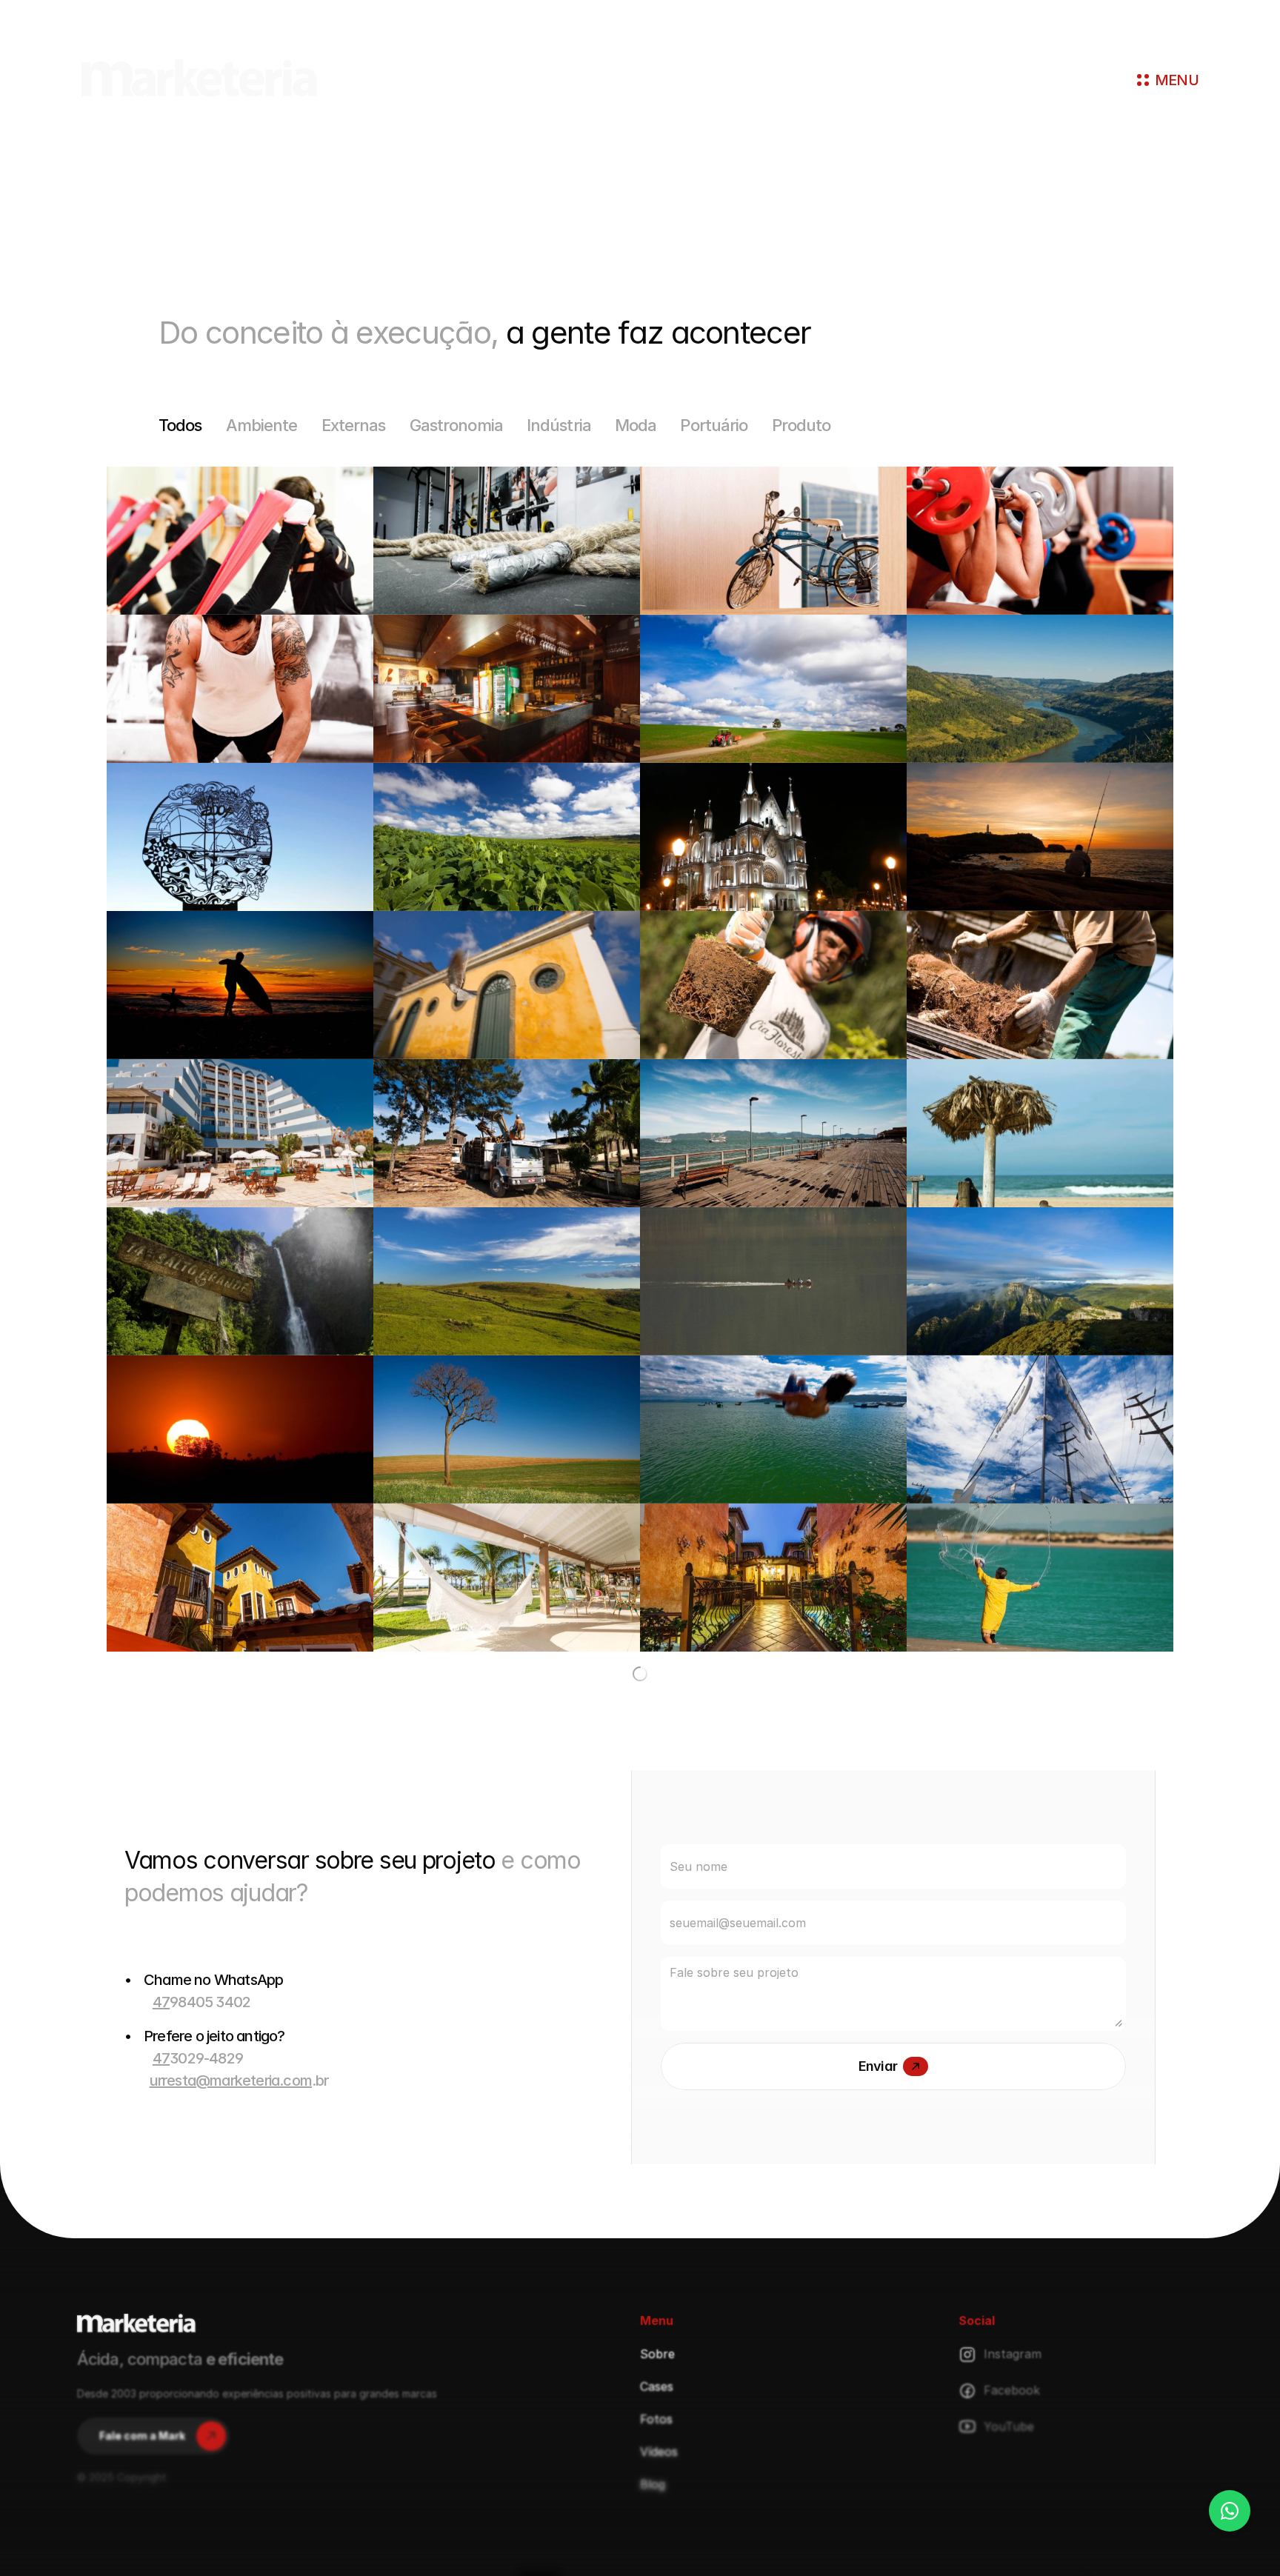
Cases (657, 2535)
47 (161, 2150)
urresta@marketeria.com (231, 2229)
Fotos (656, 2567)
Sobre (657, 2502)
